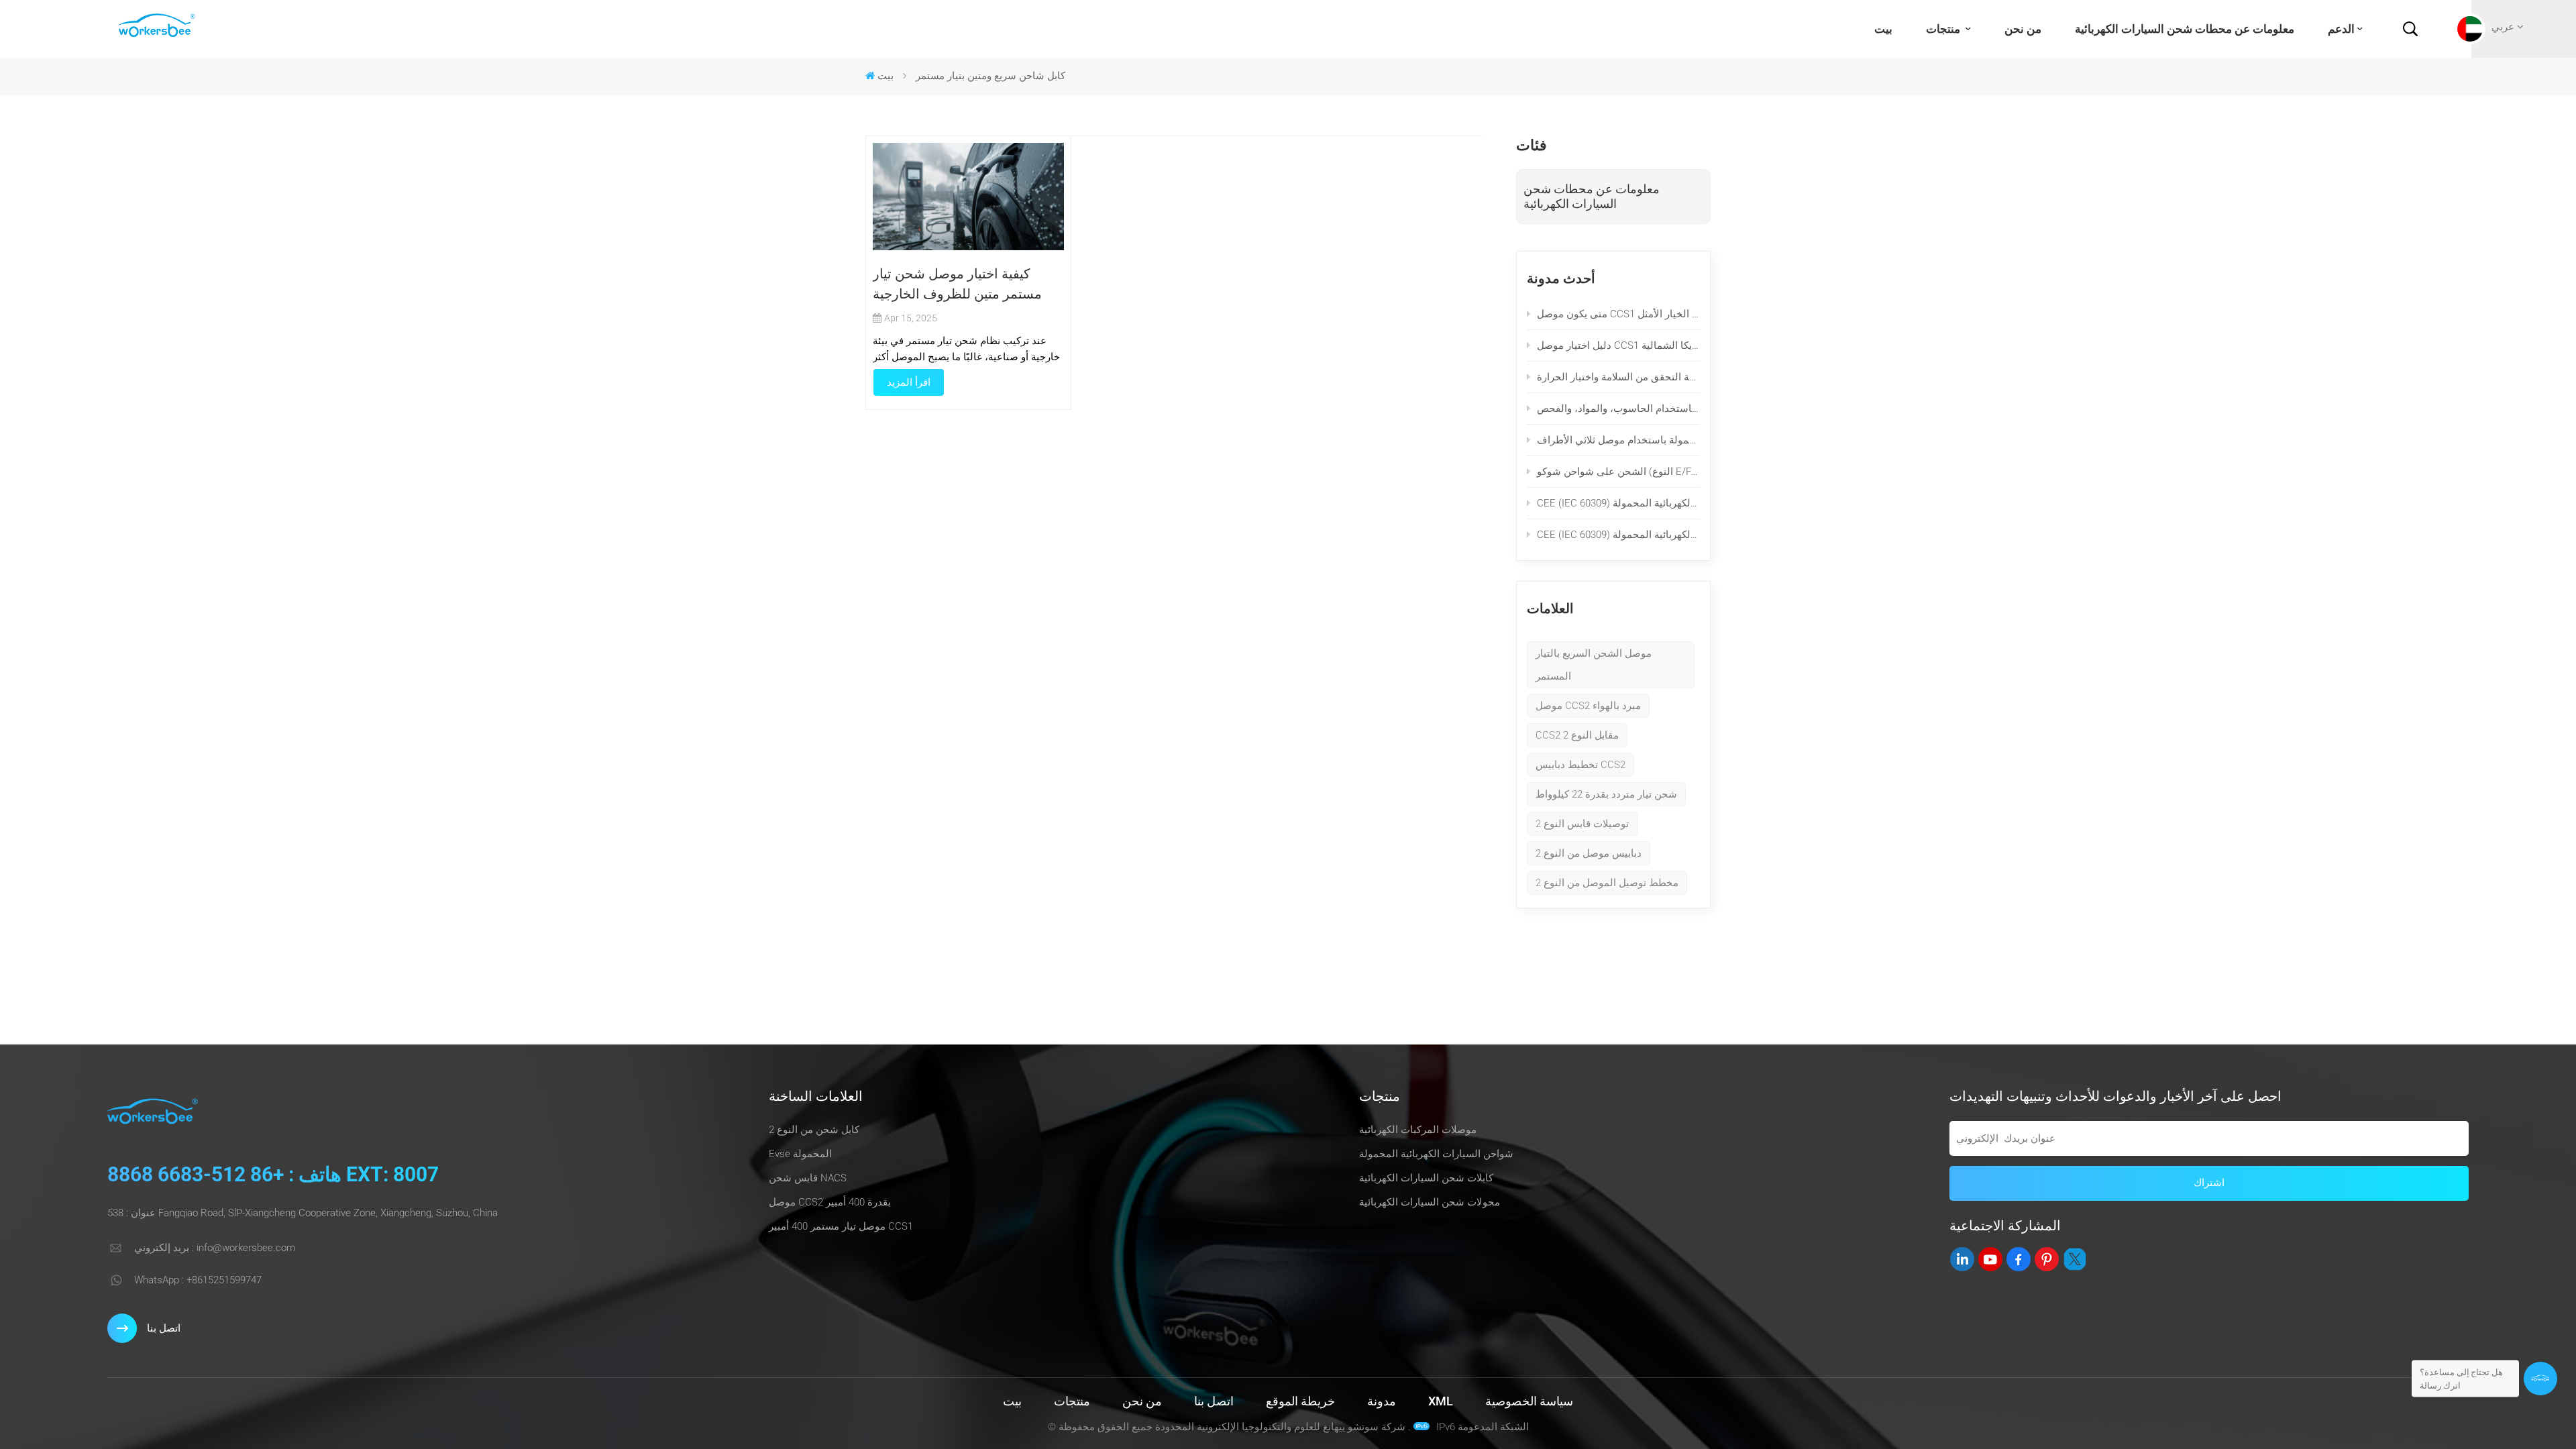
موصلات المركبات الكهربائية (1418, 1130)
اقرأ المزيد (909, 382)
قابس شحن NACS (808, 1178)
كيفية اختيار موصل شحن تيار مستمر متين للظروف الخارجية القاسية (957, 285)
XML (1441, 1401)
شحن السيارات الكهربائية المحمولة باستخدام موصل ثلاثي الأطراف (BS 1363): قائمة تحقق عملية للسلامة (1618, 440)
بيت (1883, 29)
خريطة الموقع (1300, 1401)
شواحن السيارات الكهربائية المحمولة (1436, 1154)
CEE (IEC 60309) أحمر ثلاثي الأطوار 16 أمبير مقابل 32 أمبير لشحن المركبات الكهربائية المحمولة (1618, 503)
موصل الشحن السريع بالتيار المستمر (1594, 665)
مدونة (1382, 1401)
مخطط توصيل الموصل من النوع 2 (1607, 883)
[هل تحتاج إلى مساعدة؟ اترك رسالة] (2540, 1379)
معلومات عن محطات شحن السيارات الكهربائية (2185, 29)
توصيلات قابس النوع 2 (1582, 824)
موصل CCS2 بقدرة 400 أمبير (830, 1202)
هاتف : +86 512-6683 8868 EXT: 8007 (273, 1174)
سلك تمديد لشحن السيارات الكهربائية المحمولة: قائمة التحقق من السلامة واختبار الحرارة (1618, 377)
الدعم (2341, 29)
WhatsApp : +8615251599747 (198, 1280)
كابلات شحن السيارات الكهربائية (1426, 1178)
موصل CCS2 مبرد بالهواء (1588, 706)
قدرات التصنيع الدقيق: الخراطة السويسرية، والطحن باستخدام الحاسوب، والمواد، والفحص (1618, 409)
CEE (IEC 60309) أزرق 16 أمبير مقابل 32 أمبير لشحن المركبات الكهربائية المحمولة (1618, 535)
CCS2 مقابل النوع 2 (1577, 735)
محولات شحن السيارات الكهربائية (1430, 1202)
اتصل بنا (164, 1328)
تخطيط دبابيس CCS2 (1580, 765)
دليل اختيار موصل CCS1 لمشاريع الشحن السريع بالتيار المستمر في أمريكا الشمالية (1618, 345)
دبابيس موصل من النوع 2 (1589, 853)
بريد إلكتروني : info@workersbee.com (215, 1248)
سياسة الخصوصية (1529, 1401)
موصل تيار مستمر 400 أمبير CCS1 (841, 1226)
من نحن (2023, 29)
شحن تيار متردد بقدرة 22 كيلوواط (1606, 794)
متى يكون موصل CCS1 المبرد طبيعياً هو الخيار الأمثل (1618, 314)
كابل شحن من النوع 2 (814, 1130)
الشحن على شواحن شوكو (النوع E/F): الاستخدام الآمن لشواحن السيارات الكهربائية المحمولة (1618, 472)
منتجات (1944, 29)
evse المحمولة (800, 1154)
